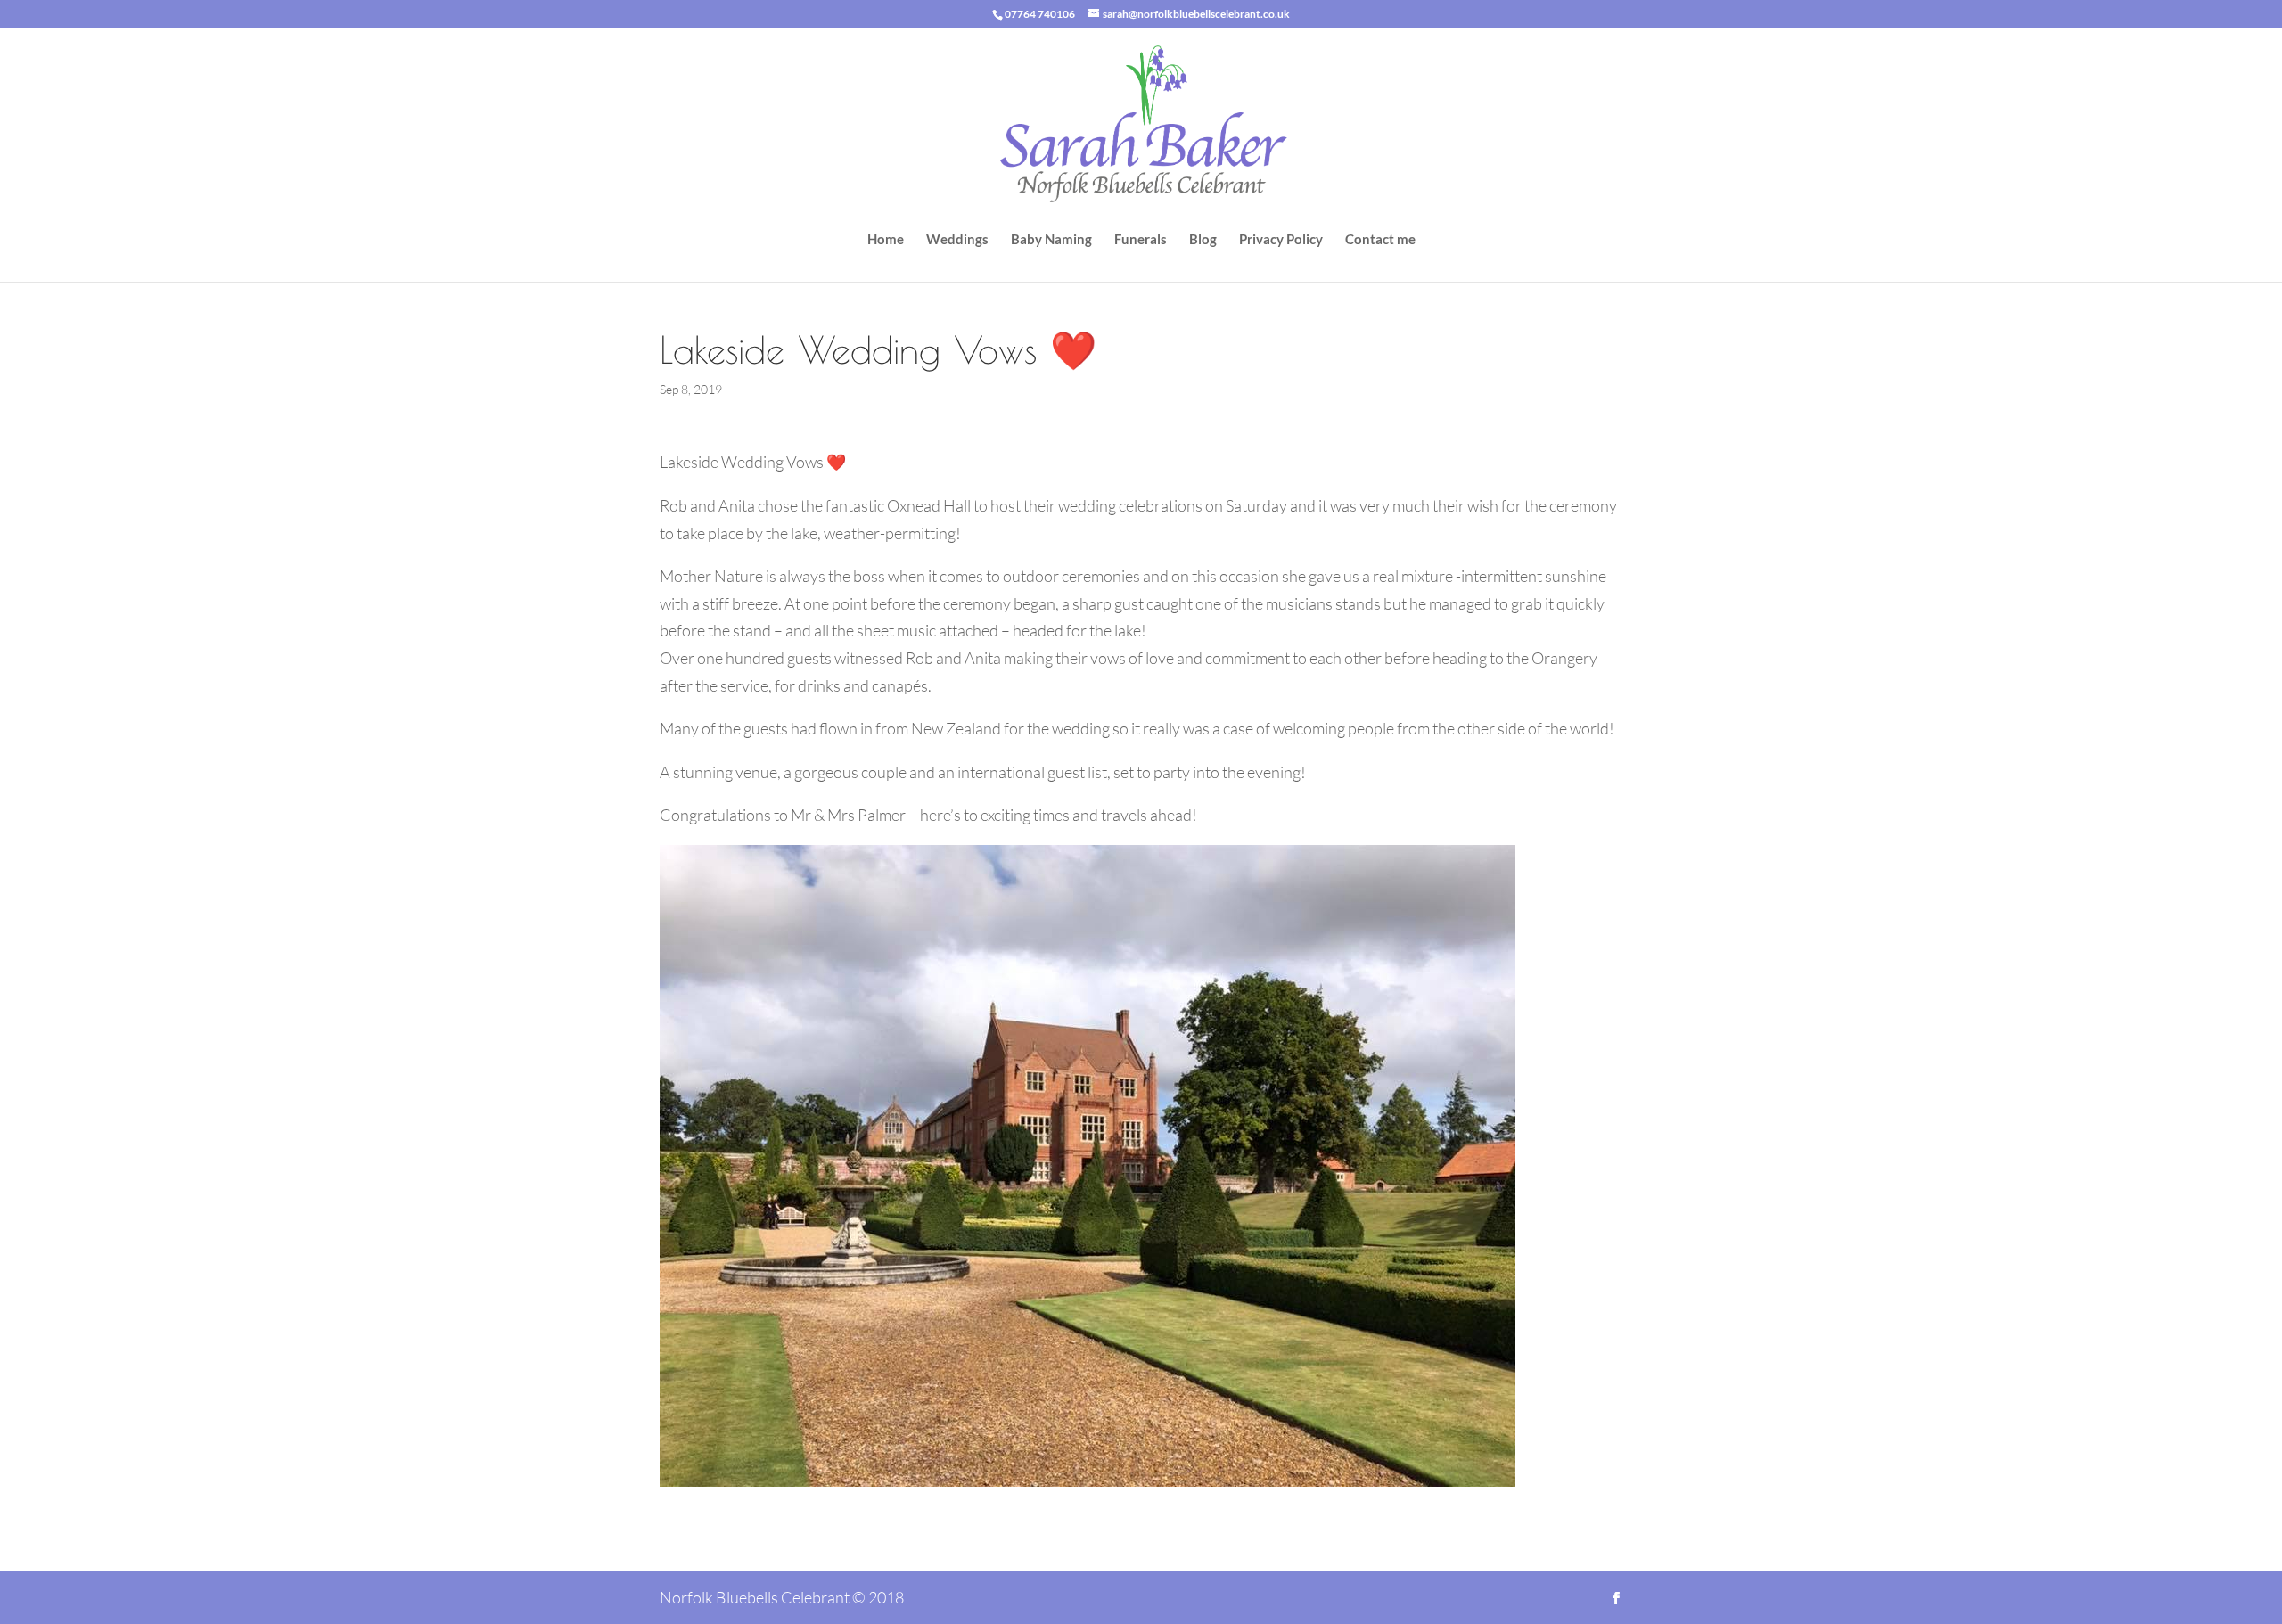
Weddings (957, 240)
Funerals (1141, 240)
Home (886, 240)
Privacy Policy (1281, 240)
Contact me (1380, 240)
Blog (1203, 240)
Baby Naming (1051, 240)
